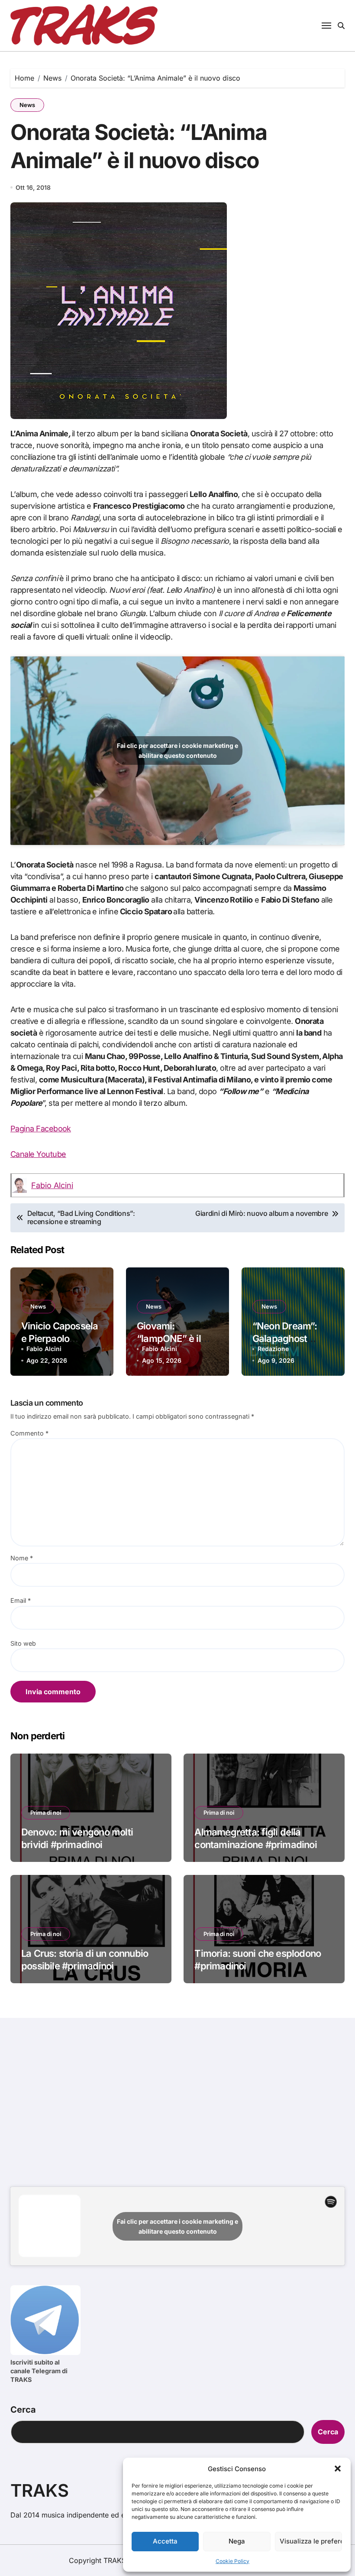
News (27, 105)
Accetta (165, 2541)
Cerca (23, 2410)
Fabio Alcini (52, 1185)
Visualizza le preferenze (311, 2541)
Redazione (273, 1349)
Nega (237, 2541)
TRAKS (40, 2490)
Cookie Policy (232, 2561)
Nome (22, 1558)
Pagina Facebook (41, 1129)
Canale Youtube (38, 1154)
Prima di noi (46, 1813)
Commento (29, 1433)
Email (21, 1600)
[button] (338, 2469)
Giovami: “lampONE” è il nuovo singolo (169, 1338)
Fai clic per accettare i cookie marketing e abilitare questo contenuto (177, 750)
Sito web (23, 1643)
